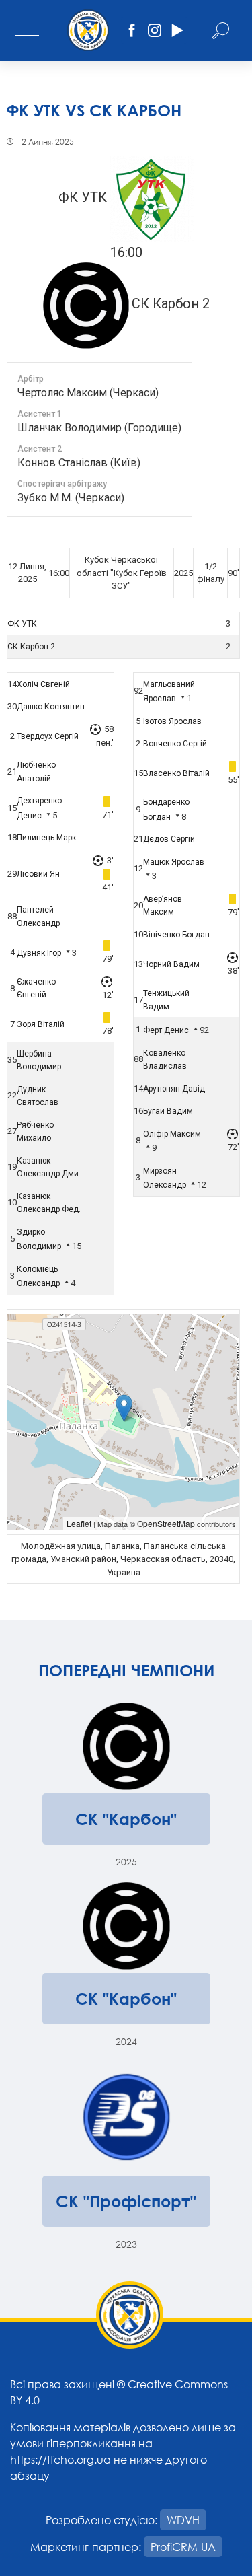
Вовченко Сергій (175, 744)
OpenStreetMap (166, 1523)
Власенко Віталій (176, 773)
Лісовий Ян (38, 874)
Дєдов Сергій (169, 839)
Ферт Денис (166, 1030)
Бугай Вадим (168, 1111)
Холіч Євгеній (43, 684)
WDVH (183, 2520)
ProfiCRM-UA (183, 2547)
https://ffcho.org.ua (60, 2459)
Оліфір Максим (172, 1134)
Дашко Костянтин (51, 707)
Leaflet (79, 1523)
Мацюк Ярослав (174, 862)
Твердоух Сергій (48, 736)
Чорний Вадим (171, 964)
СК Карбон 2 (31, 647)
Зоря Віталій (41, 1024)
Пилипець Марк (46, 838)
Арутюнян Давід (174, 1089)
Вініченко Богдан (176, 935)
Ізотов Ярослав (172, 721)
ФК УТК (22, 624)
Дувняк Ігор (39, 953)
